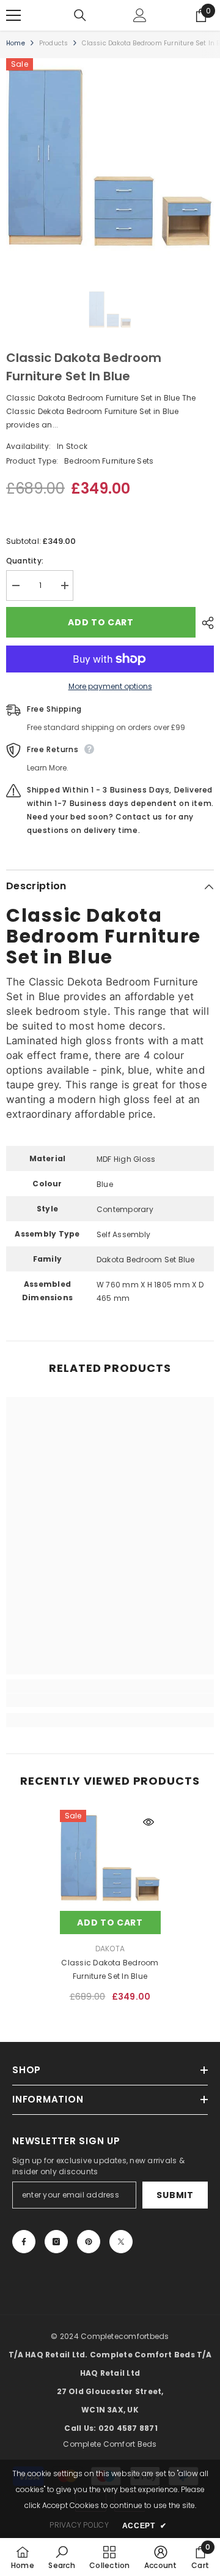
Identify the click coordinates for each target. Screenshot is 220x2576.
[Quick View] (148, 1822)
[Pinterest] (89, 2242)
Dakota (110, 1949)
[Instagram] (56, 2242)
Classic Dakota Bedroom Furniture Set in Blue (110, 1969)
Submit (175, 2195)
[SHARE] (205, 623)
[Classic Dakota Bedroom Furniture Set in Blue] (110, 1860)
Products (54, 43)
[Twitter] (121, 2242)
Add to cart (101, 622)
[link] (110, 1700)
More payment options (110, 686)
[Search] (80, 15)
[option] (110, 162)
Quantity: (25, 561)
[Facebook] (24, 2242)
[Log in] (140, 15)
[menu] (13, 15)
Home (16, 43)
